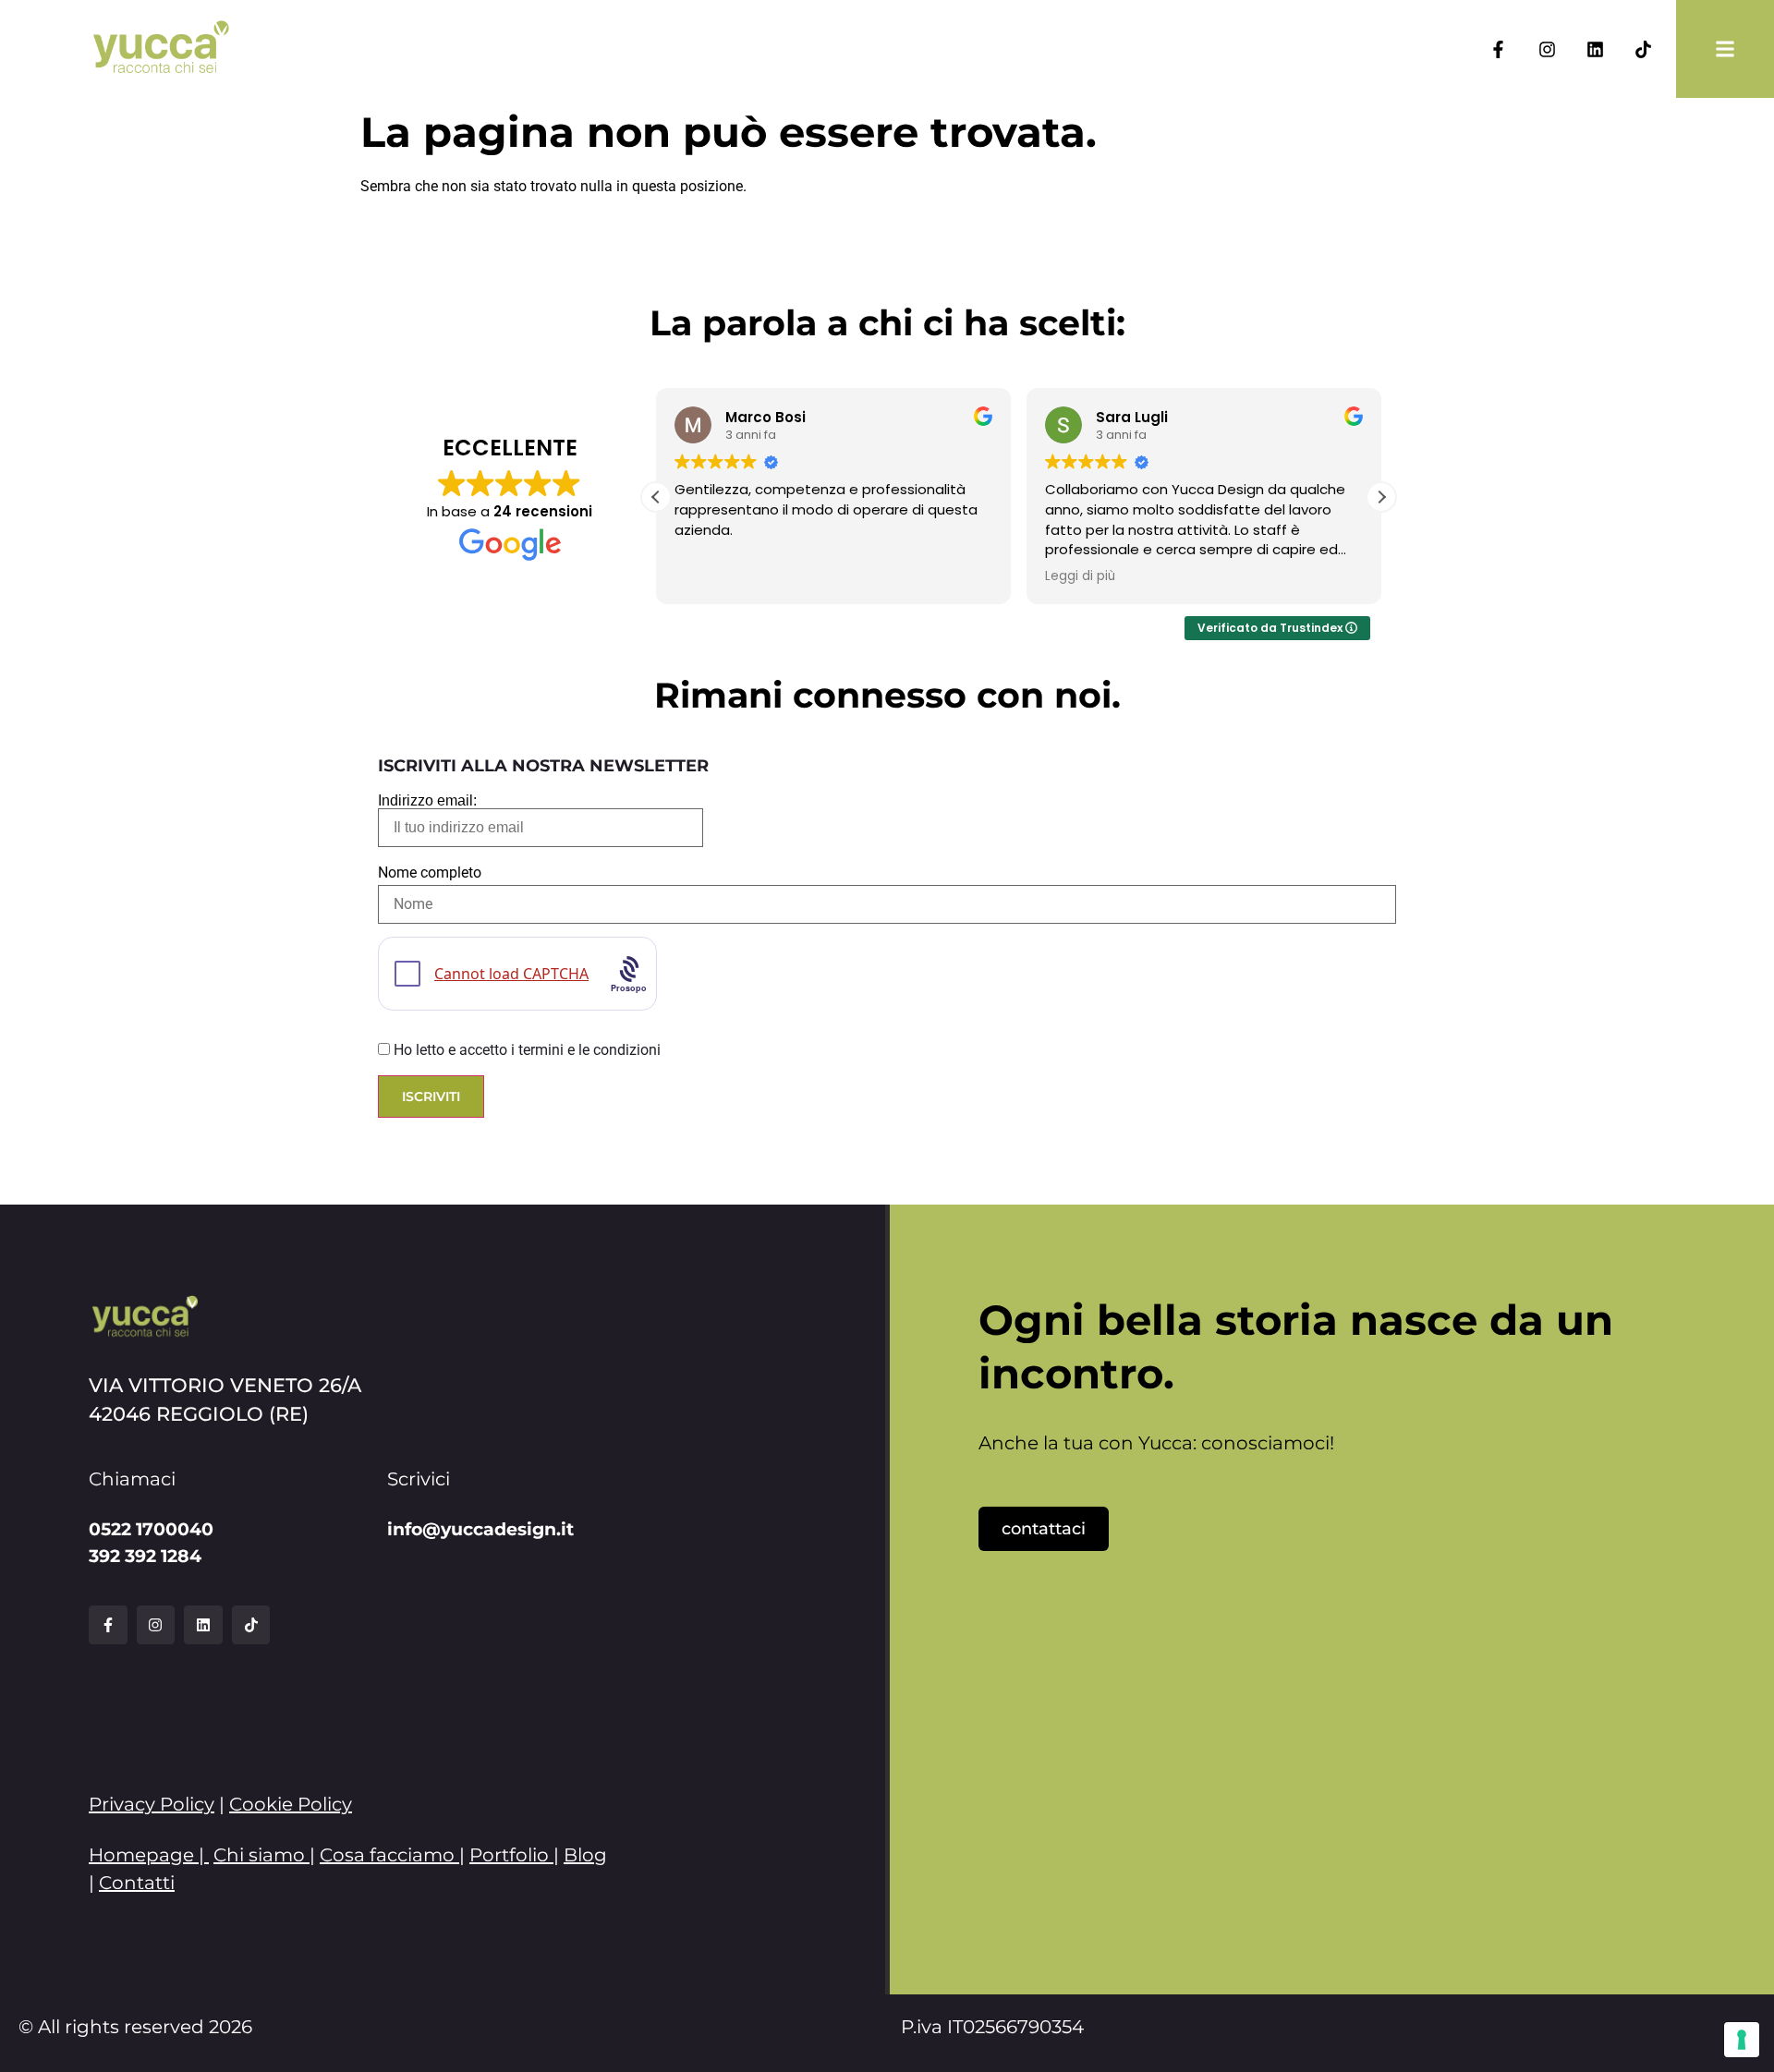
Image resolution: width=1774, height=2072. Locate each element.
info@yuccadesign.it (480, 1529)
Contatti (137, 1883)
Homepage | (149, 1855)
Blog (585, 1855)
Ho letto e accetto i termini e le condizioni (527, 1050)
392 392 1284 (145, 1556)
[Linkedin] (1595, 48)
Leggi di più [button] (1080, 576)
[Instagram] (1546, 48)
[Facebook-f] (1498, 48)
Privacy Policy (152, 1804)
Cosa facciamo (387, 1855)
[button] (1381, 497)
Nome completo (430, 873)
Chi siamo (259, 1855)
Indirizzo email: (427, 801)
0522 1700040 (151, 1529)
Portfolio (509, 1855)
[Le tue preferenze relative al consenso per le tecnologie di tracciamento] (1742, 2040)
